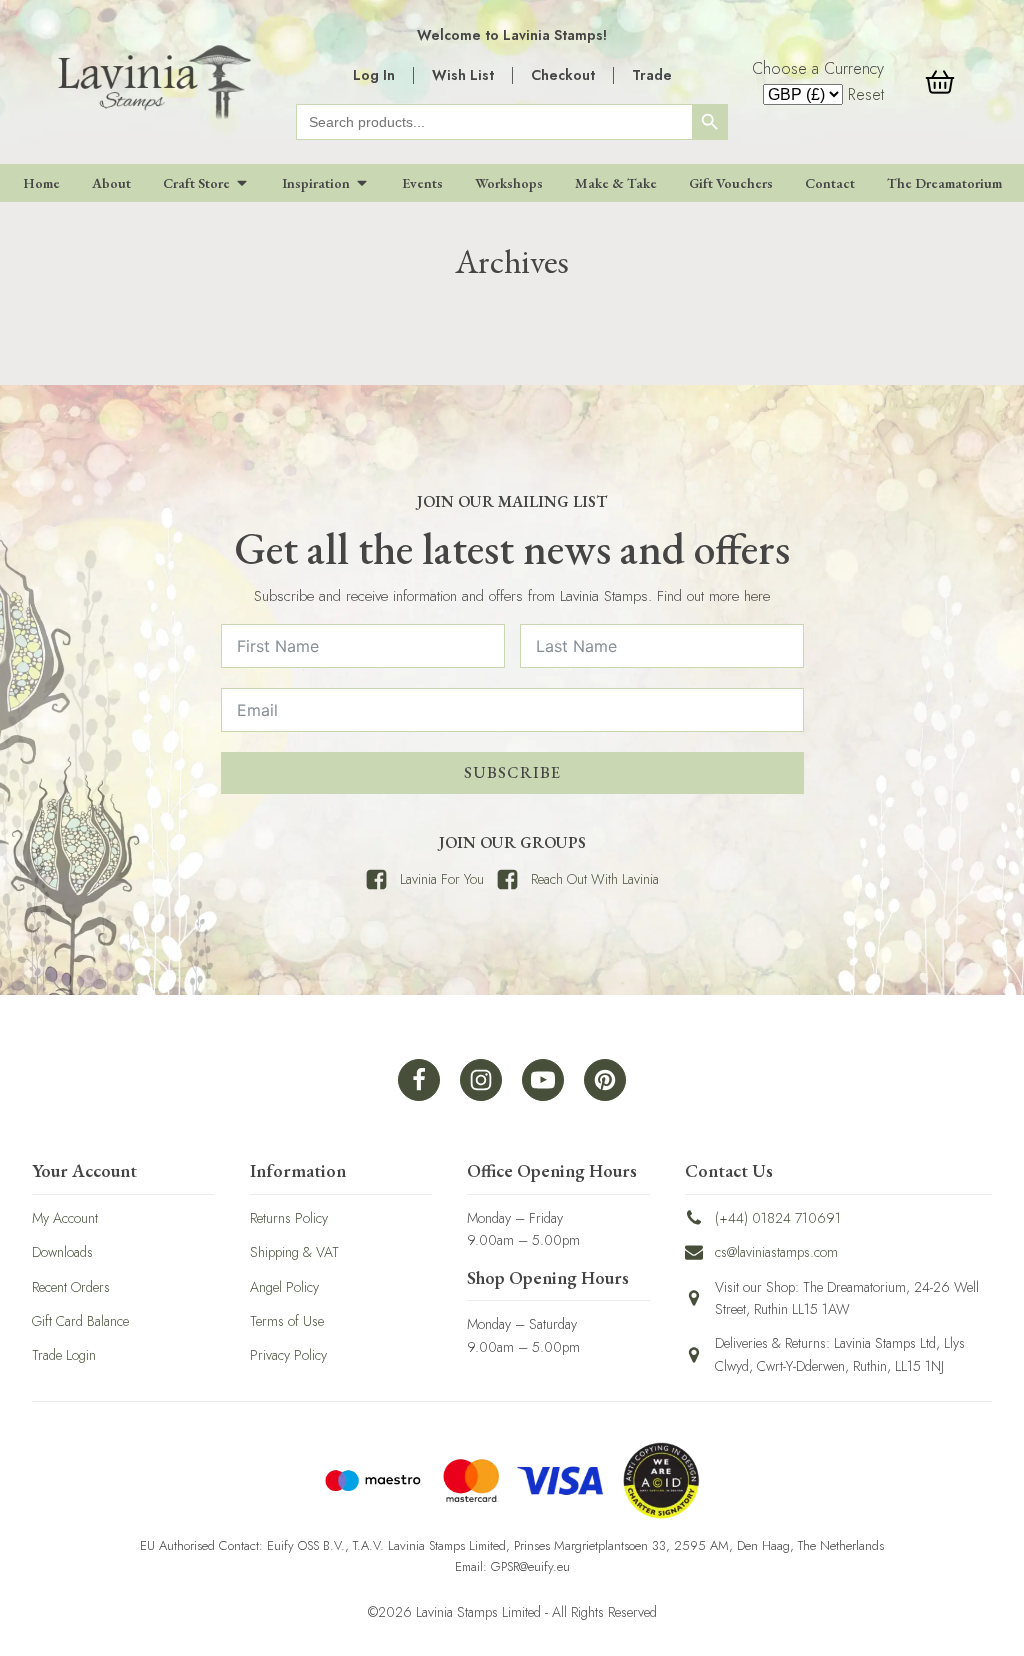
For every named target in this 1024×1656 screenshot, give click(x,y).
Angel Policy (284, 1287)
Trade (652, 75)
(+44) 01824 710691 (778, 1218)
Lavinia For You (442, 879)
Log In (374, 75)
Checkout (563, 75)
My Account (65, 1218)
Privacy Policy (288, 1355)
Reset (866, 94)
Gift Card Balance (80, 1321)
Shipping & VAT (294, 1252)
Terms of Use (287, 1321)
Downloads (62, 1252)
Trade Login (64, 1355)
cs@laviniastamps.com (776, 1252)
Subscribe (512, 772)
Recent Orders (71, 1287)
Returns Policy (289, 1218)
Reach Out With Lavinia (595, 879)
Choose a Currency (818, 68)
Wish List (463, 75)
